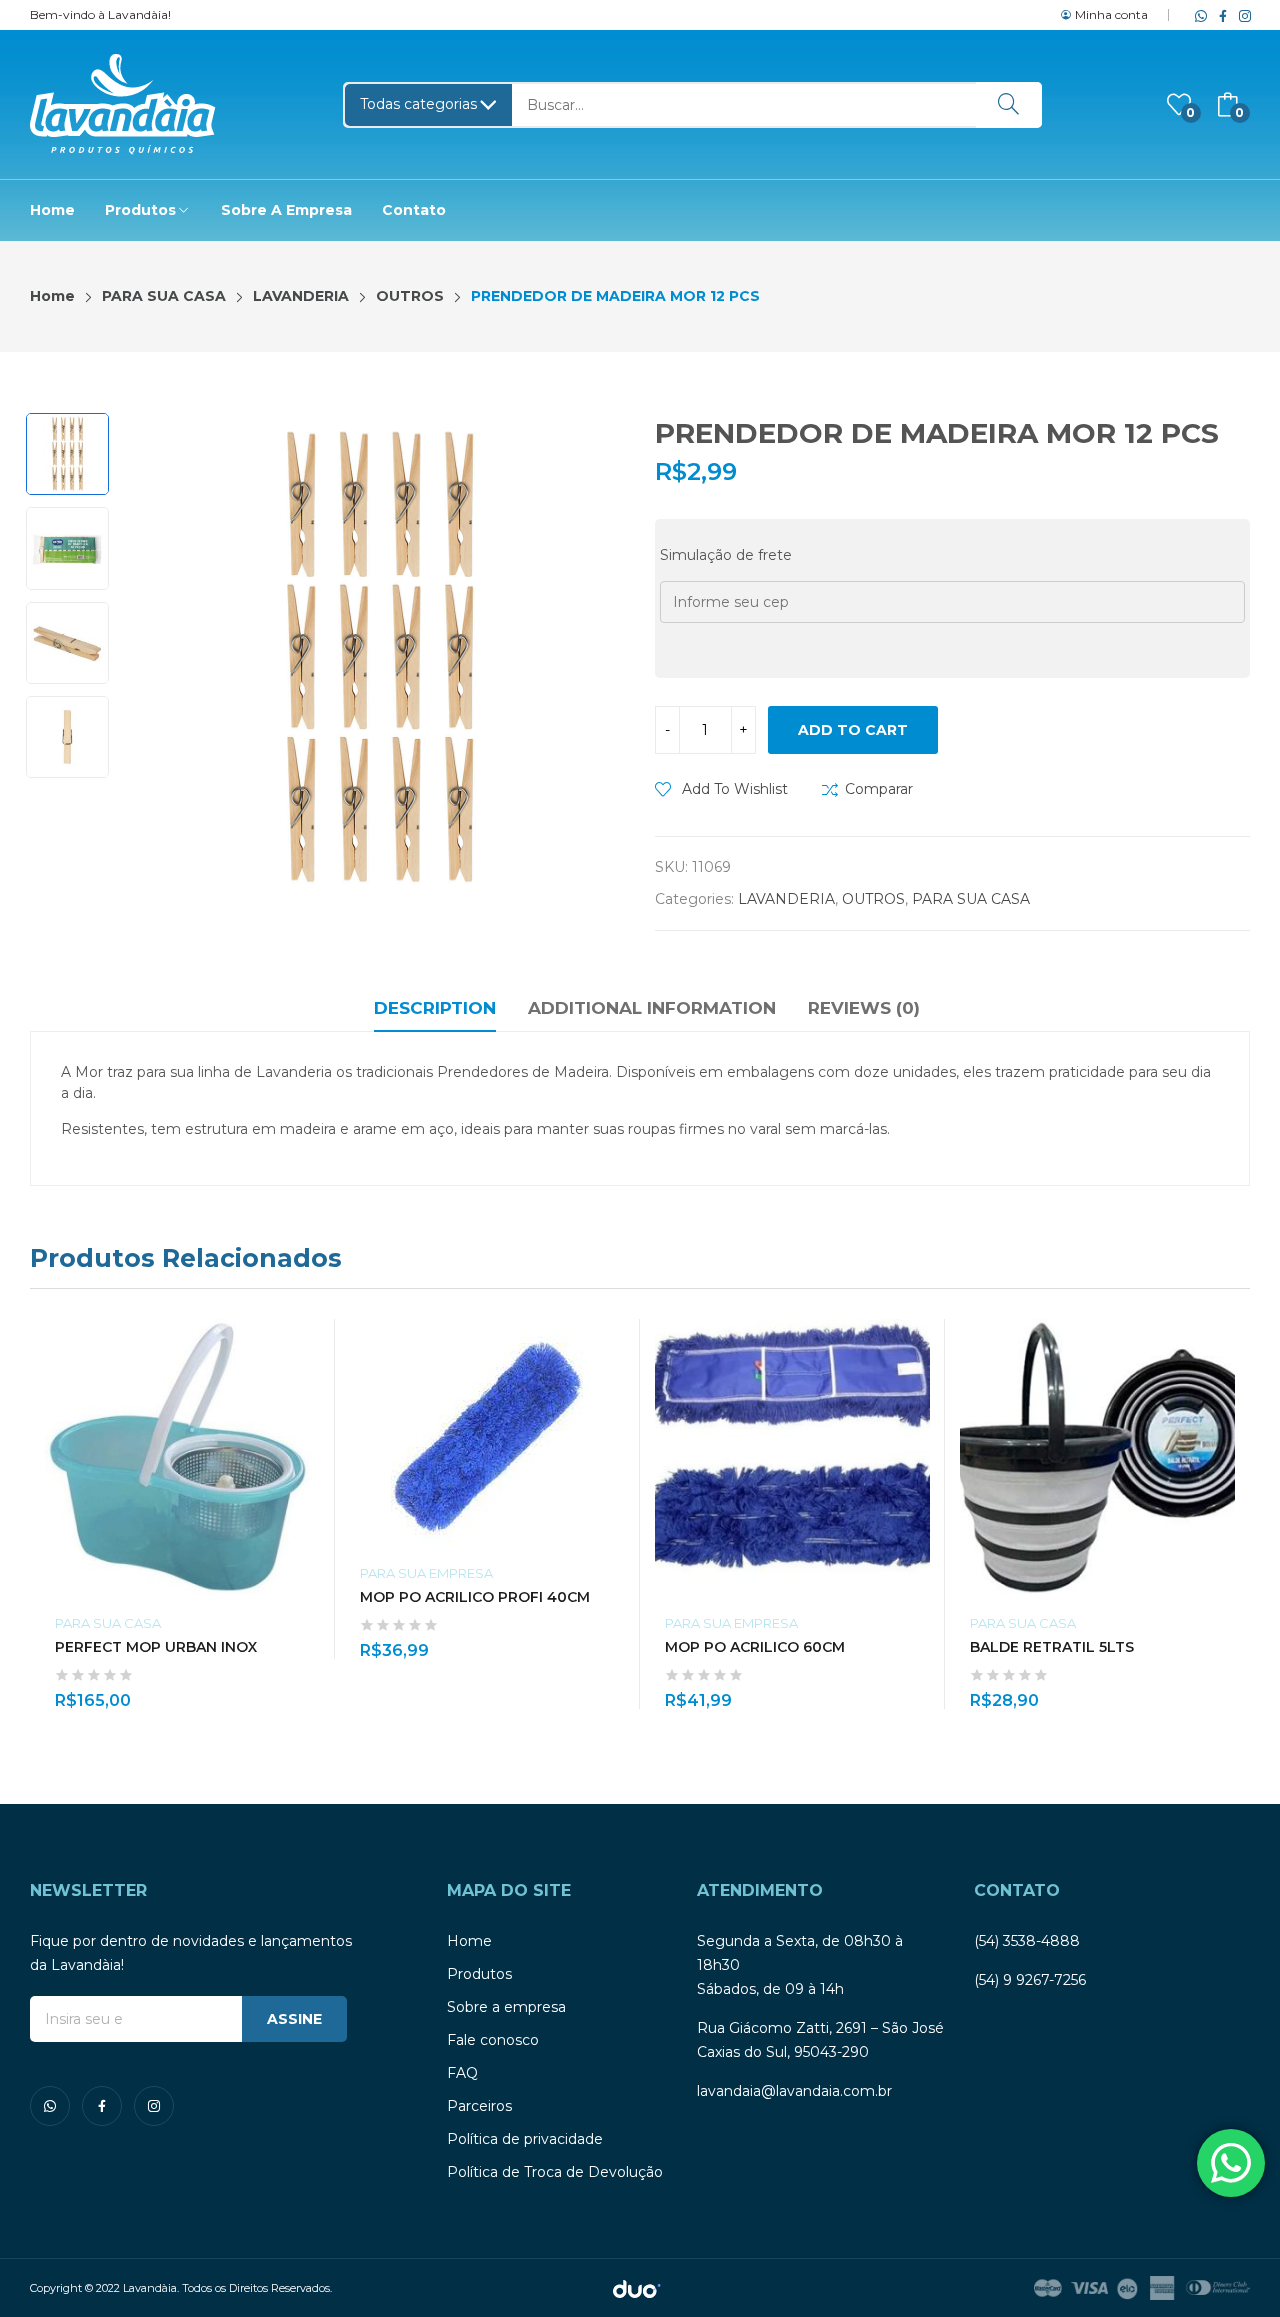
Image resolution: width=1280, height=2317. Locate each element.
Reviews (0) (864, 1008)
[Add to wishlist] (310, 1384)
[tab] (435, 1011)
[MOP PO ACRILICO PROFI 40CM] (487, 1431)
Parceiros (479, 2106)
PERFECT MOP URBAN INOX (156, 1647)
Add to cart (853, 730)
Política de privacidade (525, 2139)
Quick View (310, 1339)
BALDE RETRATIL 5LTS (1052, 1647)
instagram (1241, 15)
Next (600, 658)
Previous (159, 658)
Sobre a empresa (506, 2007)
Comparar (879, 789)
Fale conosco (493, 2040)
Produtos (479, 1974)
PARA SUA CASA (971, 899)
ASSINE (294, 2019)
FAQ (462, 2073)
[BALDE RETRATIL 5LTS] (1097, 1456)
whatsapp (1197, 15)
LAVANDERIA (786, 899)
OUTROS (873, 899)
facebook (1219, 15)
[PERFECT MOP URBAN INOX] (182, 1456)
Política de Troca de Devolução (555, 2172)
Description (435, 1008)
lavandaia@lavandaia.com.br (794, 2091)
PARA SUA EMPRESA (426, 1573)
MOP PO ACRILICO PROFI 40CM (475, 1597)
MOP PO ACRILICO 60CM (755, 1647)
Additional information (652, 1008)
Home (469, 1941)
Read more (310, 1689)
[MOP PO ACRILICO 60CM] (792, 1456)
